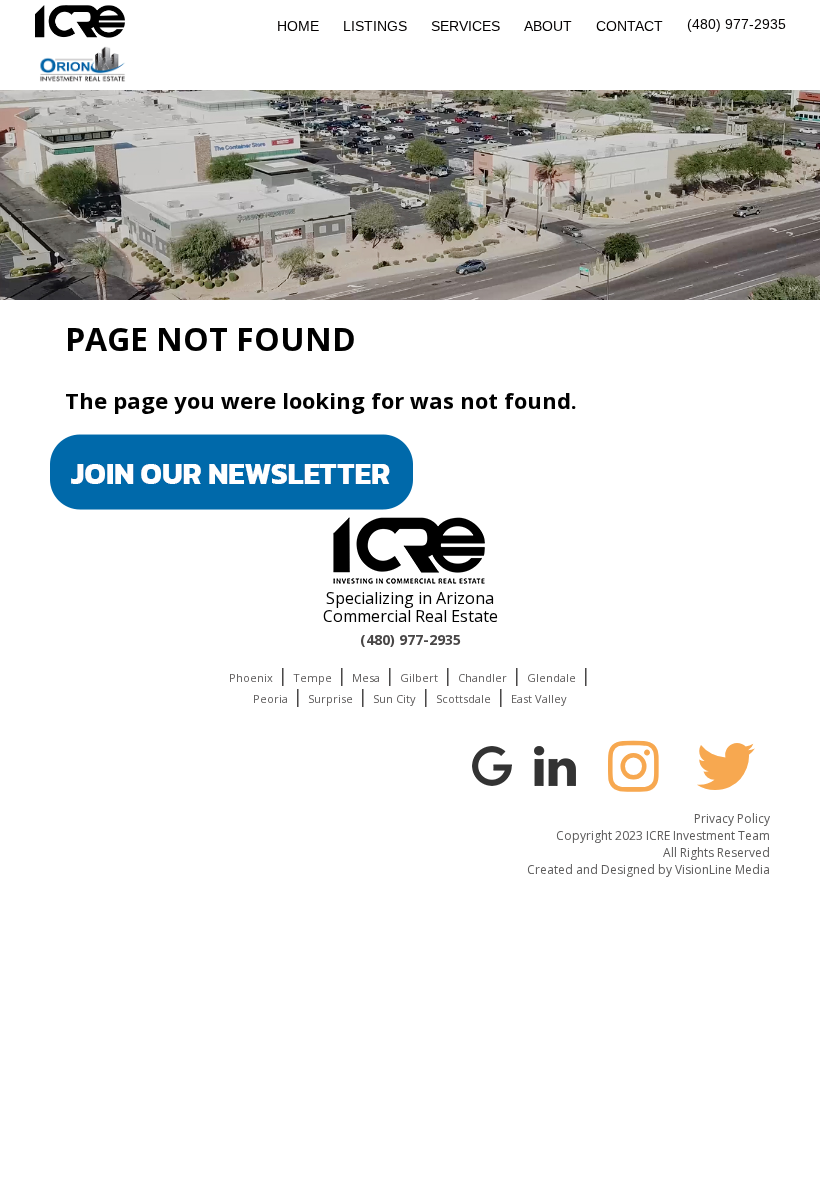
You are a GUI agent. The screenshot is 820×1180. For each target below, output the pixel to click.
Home (298, 26)
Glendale (551, 677)
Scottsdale (463, 698)
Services (465, 26)
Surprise (330, 698)
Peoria (270, 698)
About (548, 26)
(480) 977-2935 (736, 24)
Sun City (394, 698)
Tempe (312, 677)
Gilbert (419, 677)
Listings (375, 26)
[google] (492, 763)
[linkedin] (555, 763)
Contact (629, 26)
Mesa (366, 677)
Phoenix (251, 677)
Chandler (482, 677)
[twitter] (726, 766)
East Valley (539, 698)
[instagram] (633, 766)
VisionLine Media (722, 869)
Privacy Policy (732, 818)
